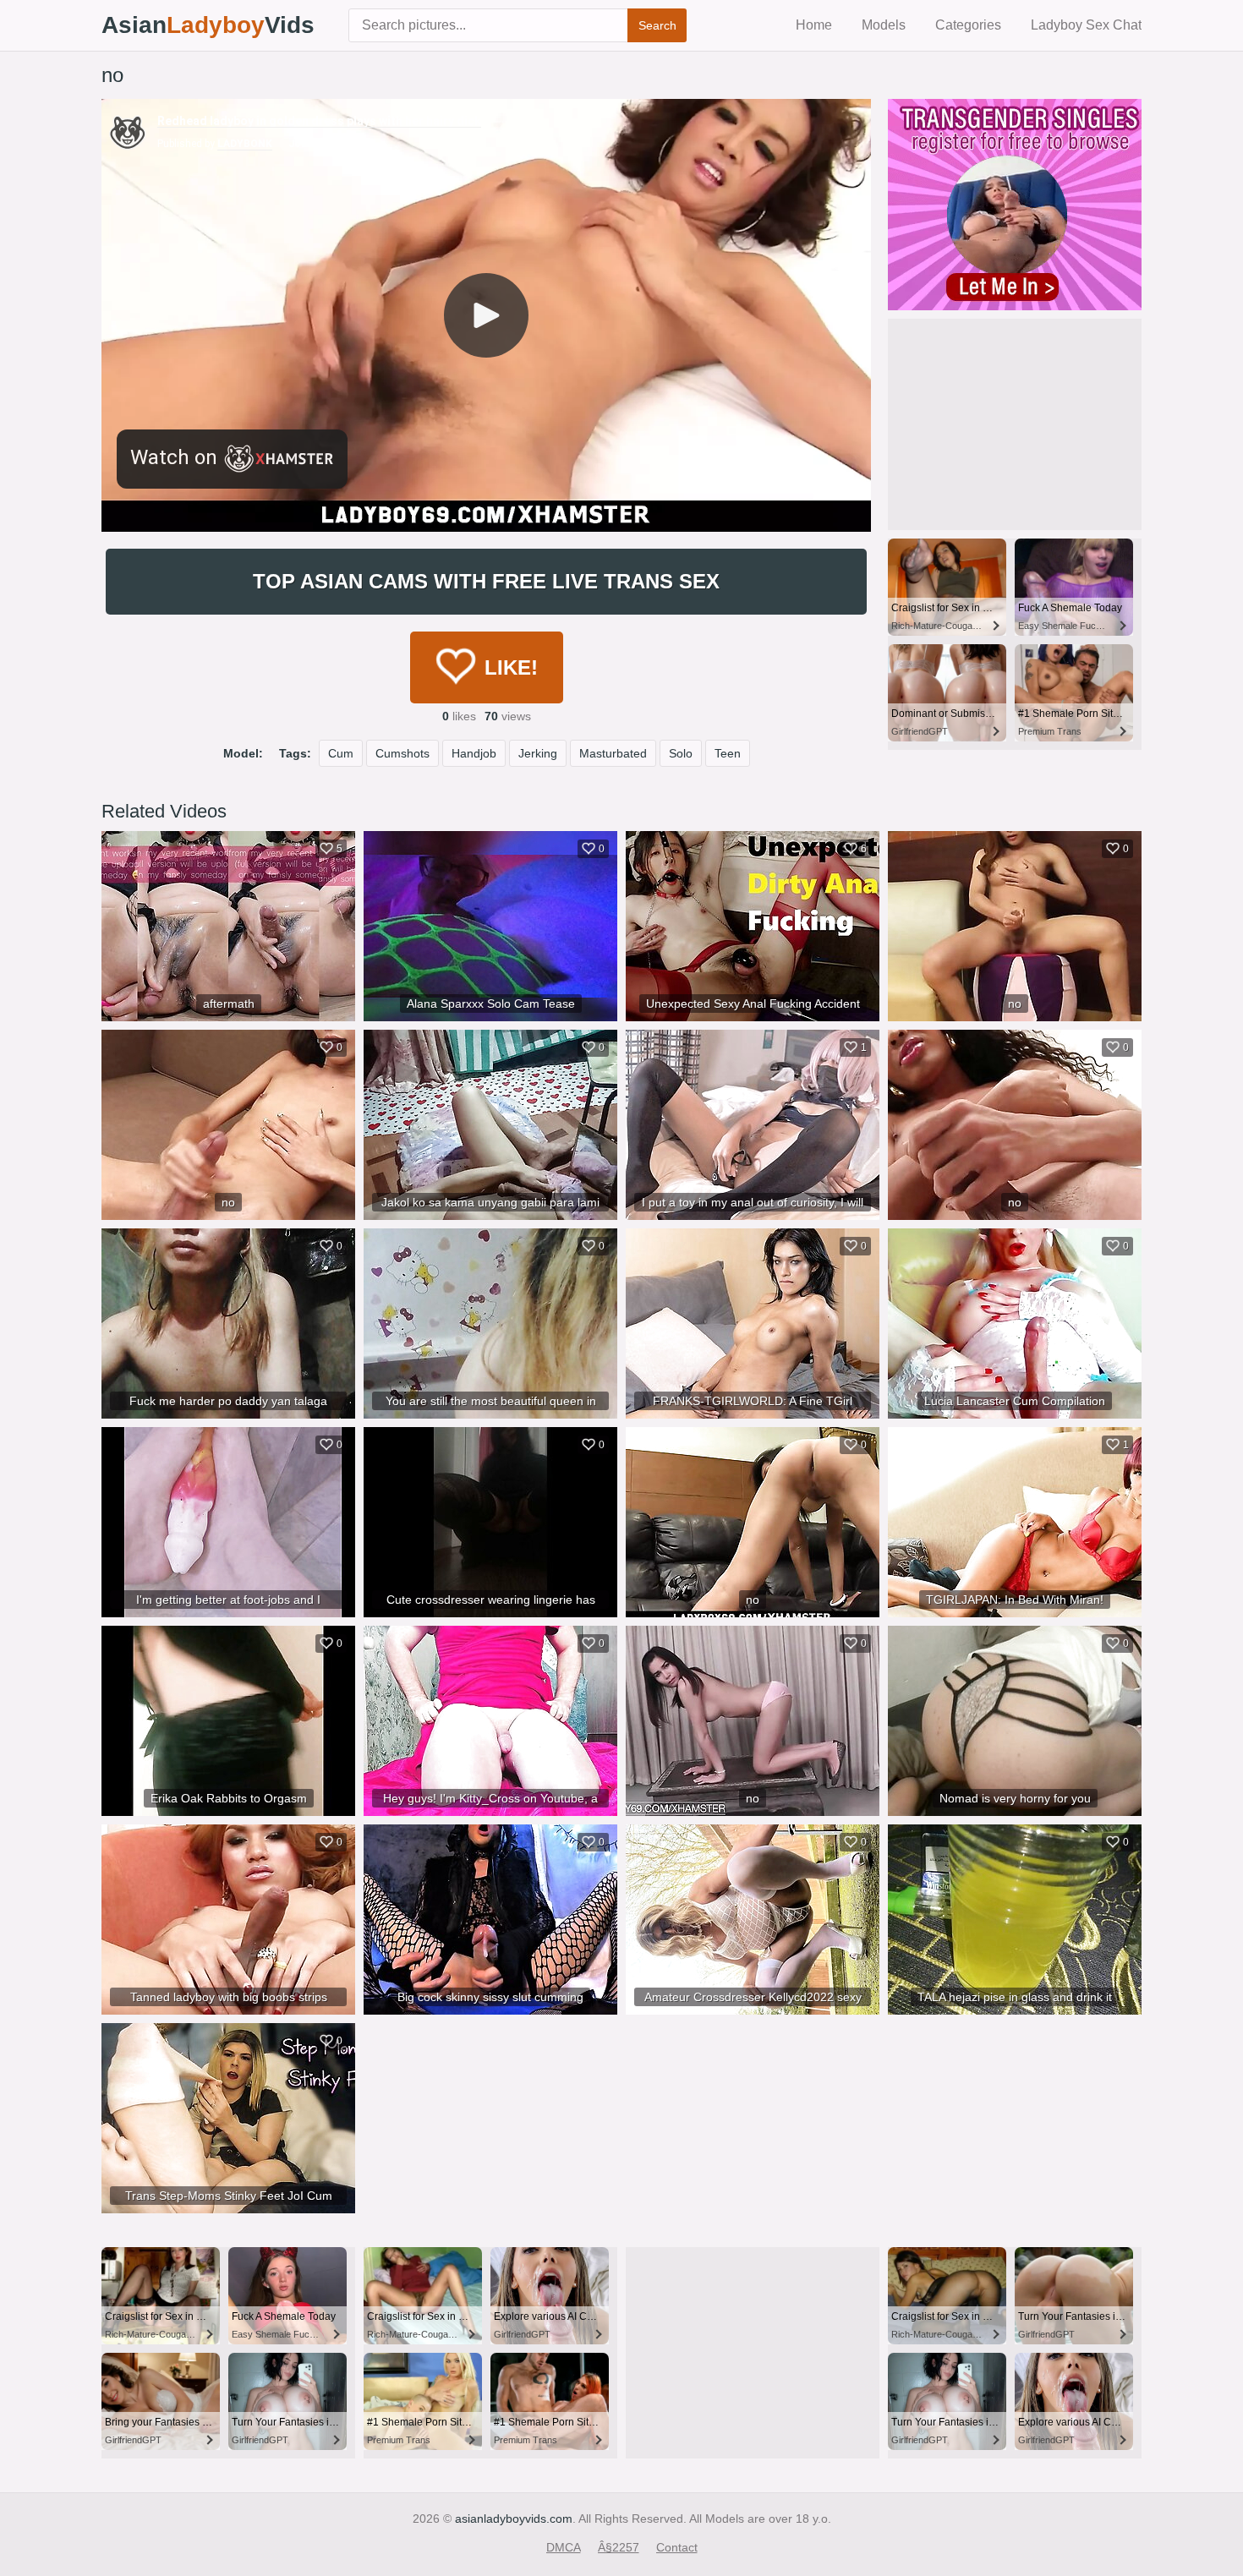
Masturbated (613, 753)
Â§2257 (619, 2547)
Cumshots (402, 753)
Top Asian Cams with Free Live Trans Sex (486, 581)
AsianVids (208, 25)
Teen (728, 753)
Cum (341, 753)
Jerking (538, 753)
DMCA (564, 2547)
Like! (511, 667)
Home (814, 25)
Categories (968, 25)
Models (884, 25)
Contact (677, 2547)
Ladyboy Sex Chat (1086, 25)
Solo (681, 753)
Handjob (474, 753)
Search (657, 25)
